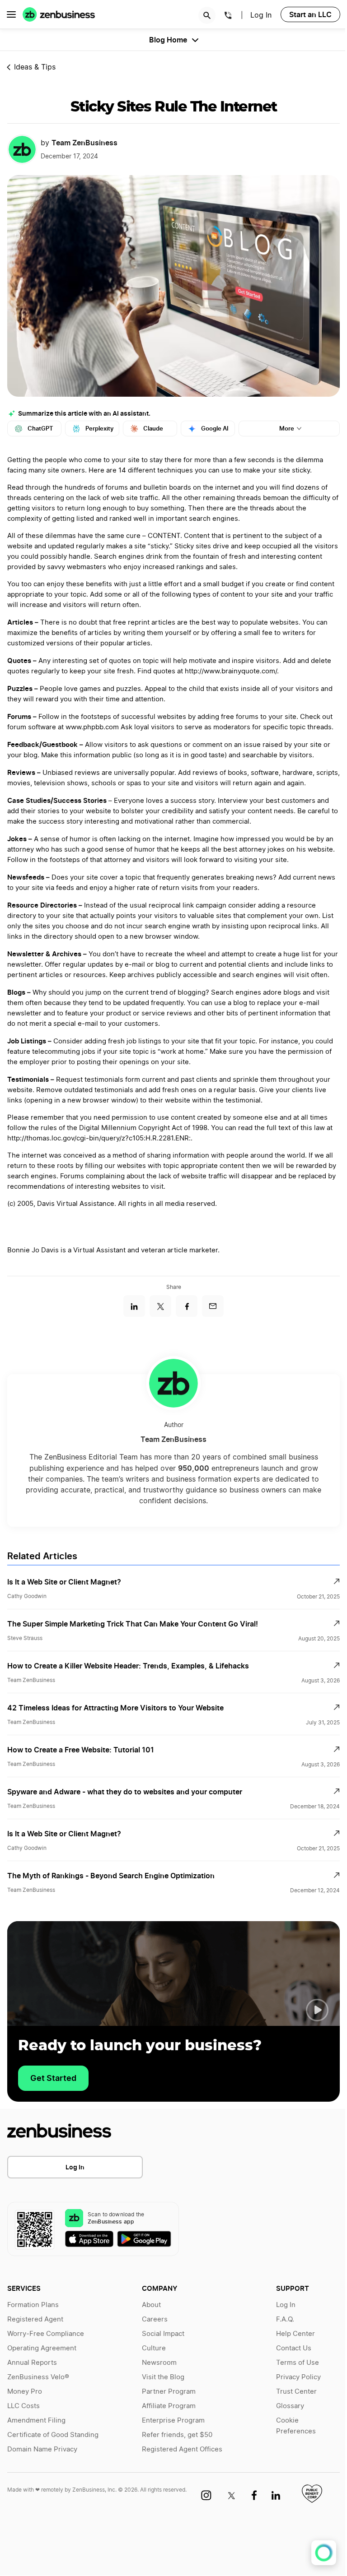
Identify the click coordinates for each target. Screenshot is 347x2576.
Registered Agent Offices (182, 2449)
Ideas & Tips (35, 67)
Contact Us (294, 2348)
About (151, 2305)
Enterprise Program (173, 2421)
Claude (153, 429)
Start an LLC (310, 14)
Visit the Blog (163, 2377)
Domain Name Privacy (42, 2449)
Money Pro (25, 2392)
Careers (155, 2319)
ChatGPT (40, 429)
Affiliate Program (169, 2406)
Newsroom (159, 2363)
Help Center (295, 2334)
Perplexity (99, 429)
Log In (75, 2167)
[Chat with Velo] (324, 2553)
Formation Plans (33, 2305)
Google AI (215, 429)
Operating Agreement (42, 2348)
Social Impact (163, 2334)
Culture (154, 2348)
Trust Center (296, 2392)
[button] (317, 2010)
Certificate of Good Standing (53, 2435)
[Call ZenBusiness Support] (228, 17)
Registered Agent (35, 2319)
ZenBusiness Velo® (38, 2377)
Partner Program (169, 2392)
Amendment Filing (36, 2421)
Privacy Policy (298, 2377)
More (287, 429)
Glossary (290, 2406)
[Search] (207, 15)
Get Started (53, 2078)
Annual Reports (32, 2363)
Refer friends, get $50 (177, 2435)
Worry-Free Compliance (46, 2334)
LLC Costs (23, 2406)
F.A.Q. (285, 2319)
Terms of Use (298, 2363)
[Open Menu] (11, 14)
